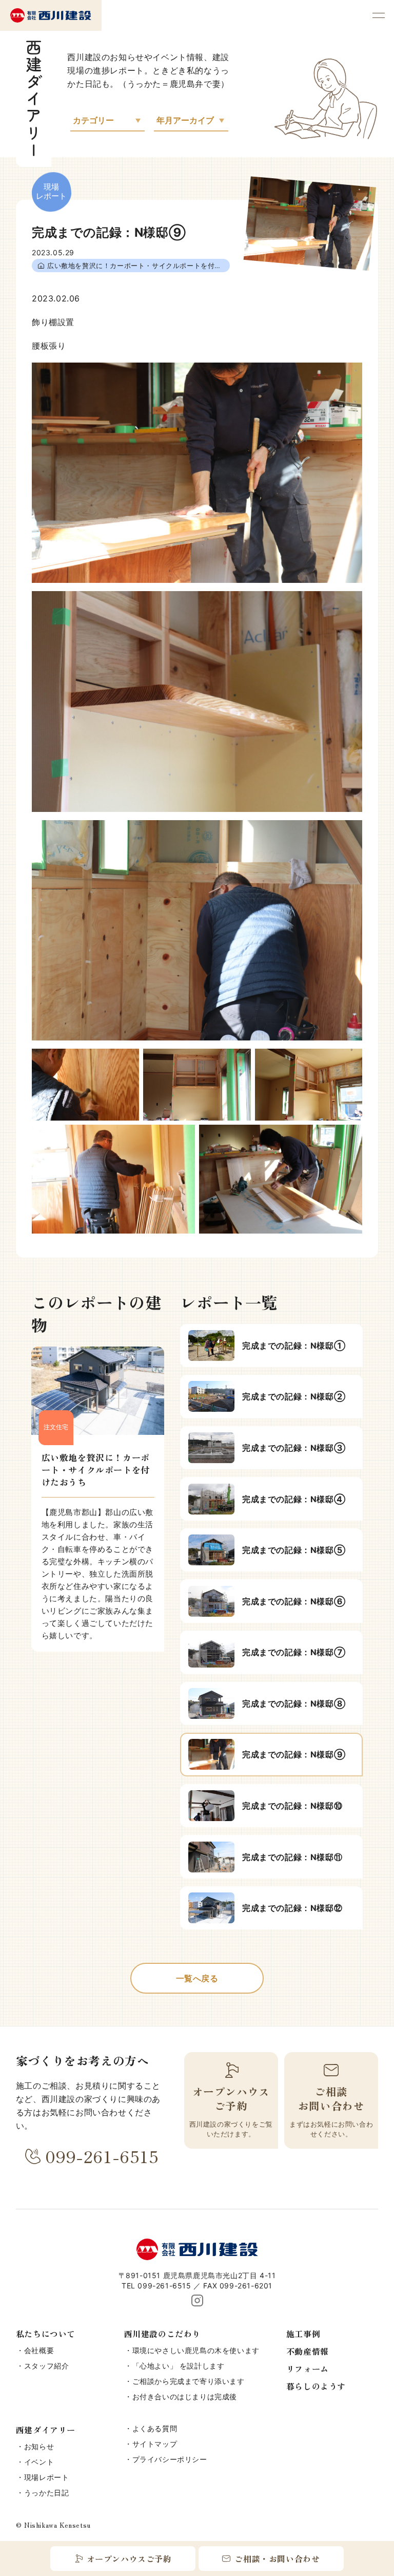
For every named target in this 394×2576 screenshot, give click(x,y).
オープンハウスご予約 (129, 2559)
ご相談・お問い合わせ (277, 2559)
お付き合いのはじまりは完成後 (185, 2397)
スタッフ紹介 (47, 2366)
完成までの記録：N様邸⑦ (294, 1652)
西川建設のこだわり (162, 2334)
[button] (379, 15)
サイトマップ (155, 2444)
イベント (39, 2462)
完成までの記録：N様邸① (294, 1346)
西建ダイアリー (46, 2430)
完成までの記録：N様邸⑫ (292, 1908)
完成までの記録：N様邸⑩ (292, 1806)
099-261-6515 (102, 2156)
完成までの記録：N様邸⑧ (294, 1703)
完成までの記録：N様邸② (294, 1396)
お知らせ (39, 2446)
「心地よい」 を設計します (179, 2366)
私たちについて (46, 2334)
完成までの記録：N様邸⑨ (294, 1754)
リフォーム (308, 2369)
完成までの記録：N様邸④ (294, 1499)
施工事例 (303, 2334)
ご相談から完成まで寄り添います (189, 2381)
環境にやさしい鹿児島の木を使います (196, 2350)
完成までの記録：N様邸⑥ (294, 1601)
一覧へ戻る (197, 1978)
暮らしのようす (316, 2386)
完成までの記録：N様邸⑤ (294, 1550)
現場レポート (47, 2477)
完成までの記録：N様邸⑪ (292, 1857)
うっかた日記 (47, 2493)
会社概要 (39, 2350)
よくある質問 (155, 2428)
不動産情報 (308, 2351)
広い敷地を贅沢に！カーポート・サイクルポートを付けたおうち (139, 266)
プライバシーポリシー (170, 2459)
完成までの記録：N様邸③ (294, 1448)
